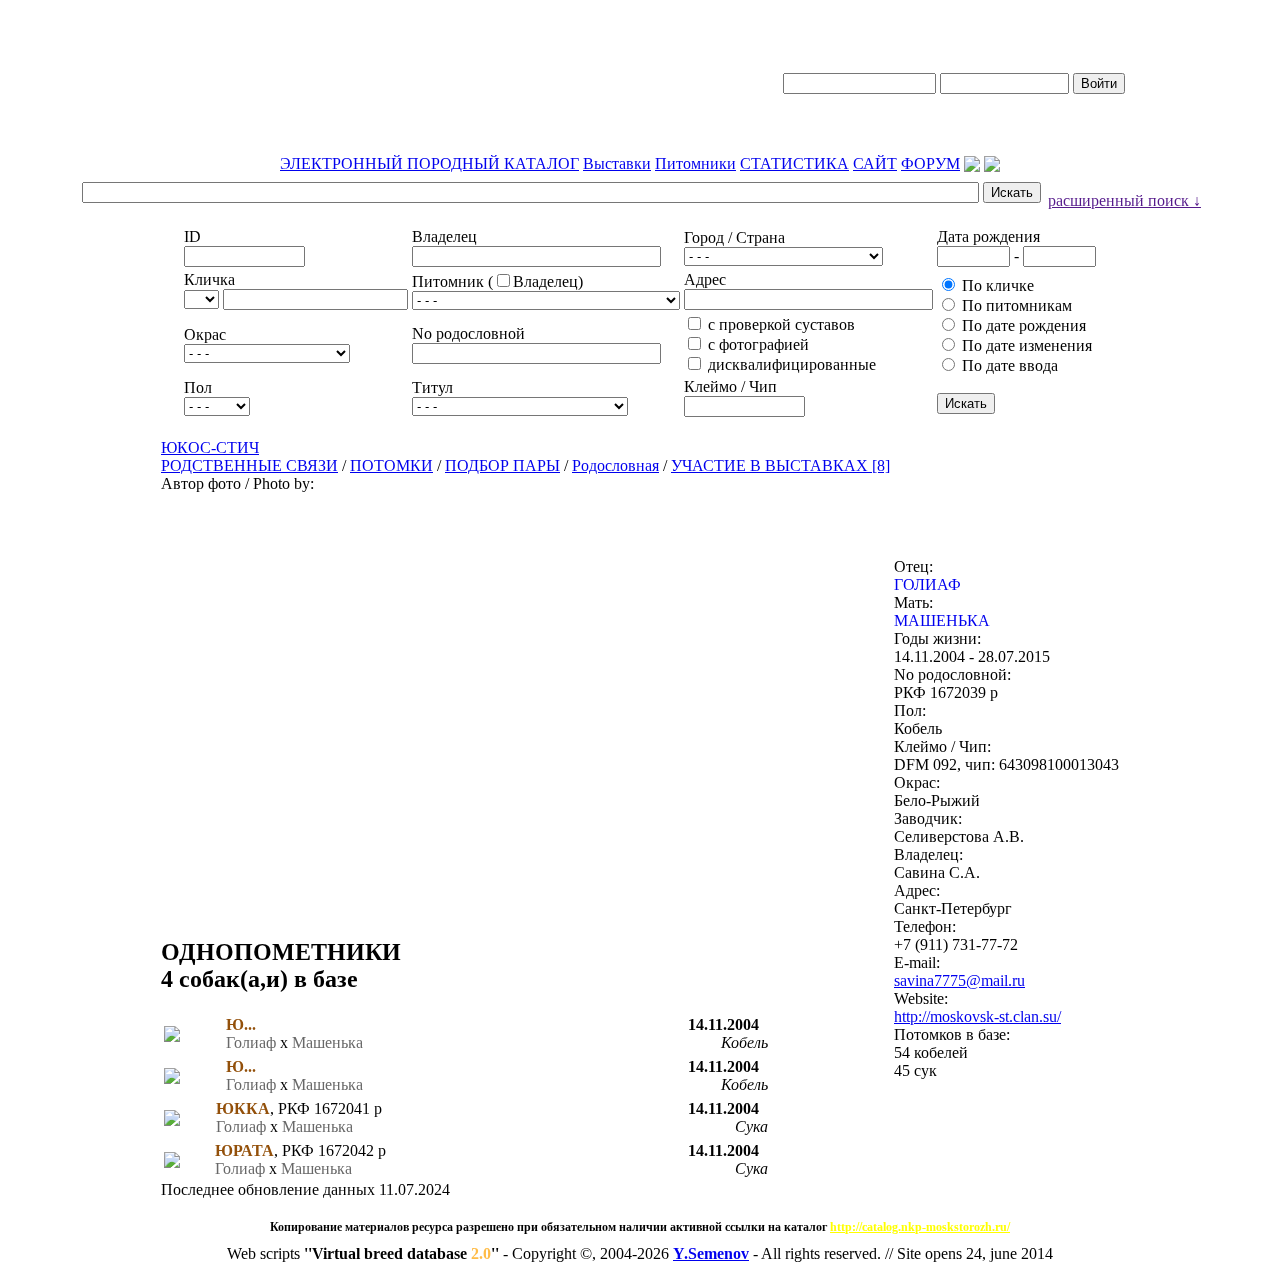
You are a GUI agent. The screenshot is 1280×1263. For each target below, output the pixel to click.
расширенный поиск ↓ (1124, 200)
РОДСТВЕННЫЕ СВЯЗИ (249, 465)
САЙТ (875, 163)
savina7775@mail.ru (959, 980)
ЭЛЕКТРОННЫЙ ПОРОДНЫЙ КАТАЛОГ (429, 163)
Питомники (695, 163)
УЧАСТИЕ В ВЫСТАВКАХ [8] (780, 465)
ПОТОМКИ (391, 465)
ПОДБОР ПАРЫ (502, 465)
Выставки (617, 163)
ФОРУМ (930, 163)
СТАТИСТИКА (794, 163)
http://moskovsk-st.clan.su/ (977, 1016)
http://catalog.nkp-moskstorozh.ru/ (920, 1227)
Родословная (615, 465)
